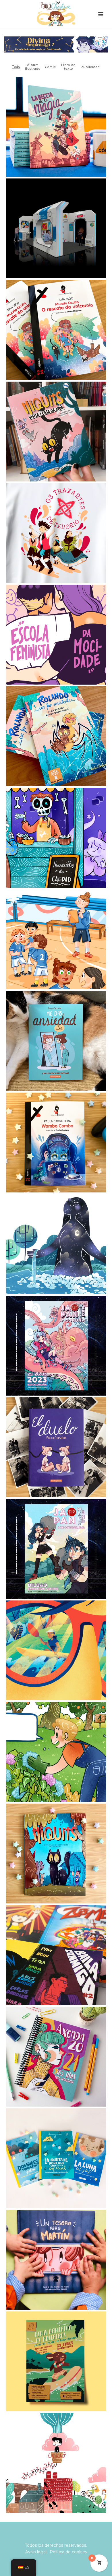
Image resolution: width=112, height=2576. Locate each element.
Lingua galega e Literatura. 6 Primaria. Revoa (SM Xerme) (56, 923)
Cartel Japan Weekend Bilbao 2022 (56, 1533)
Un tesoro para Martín (56, 2246)
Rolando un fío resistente (56, 723)
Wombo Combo (56, 1129)
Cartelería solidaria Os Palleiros (56, 2345)
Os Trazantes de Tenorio (56, 520)
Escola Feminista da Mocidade (56, 621)
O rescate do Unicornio (56, 316)
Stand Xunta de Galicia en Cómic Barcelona (56, 212)
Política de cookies (68, 2552)
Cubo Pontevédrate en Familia (56, 2449)
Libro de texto (68, 67)
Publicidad (90, 67)
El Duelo (56, 1434)
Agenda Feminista (56, 2043)
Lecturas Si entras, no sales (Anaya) (56, 822)
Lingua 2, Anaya (56, 1738)
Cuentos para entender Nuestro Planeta (56, 2142)
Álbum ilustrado (33, 67)
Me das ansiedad (56, 1027)
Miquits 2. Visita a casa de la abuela (56, 415)
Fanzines (56, 1942)
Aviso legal (36, 2552)
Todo (16, 67)
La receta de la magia (56, 113)
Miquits (56, 1840)
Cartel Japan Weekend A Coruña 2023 (56, 1330)
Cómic (51, 67)
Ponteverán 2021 (56, 1637)
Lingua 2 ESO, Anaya (56, 1231)
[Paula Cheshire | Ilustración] (56, 13)
